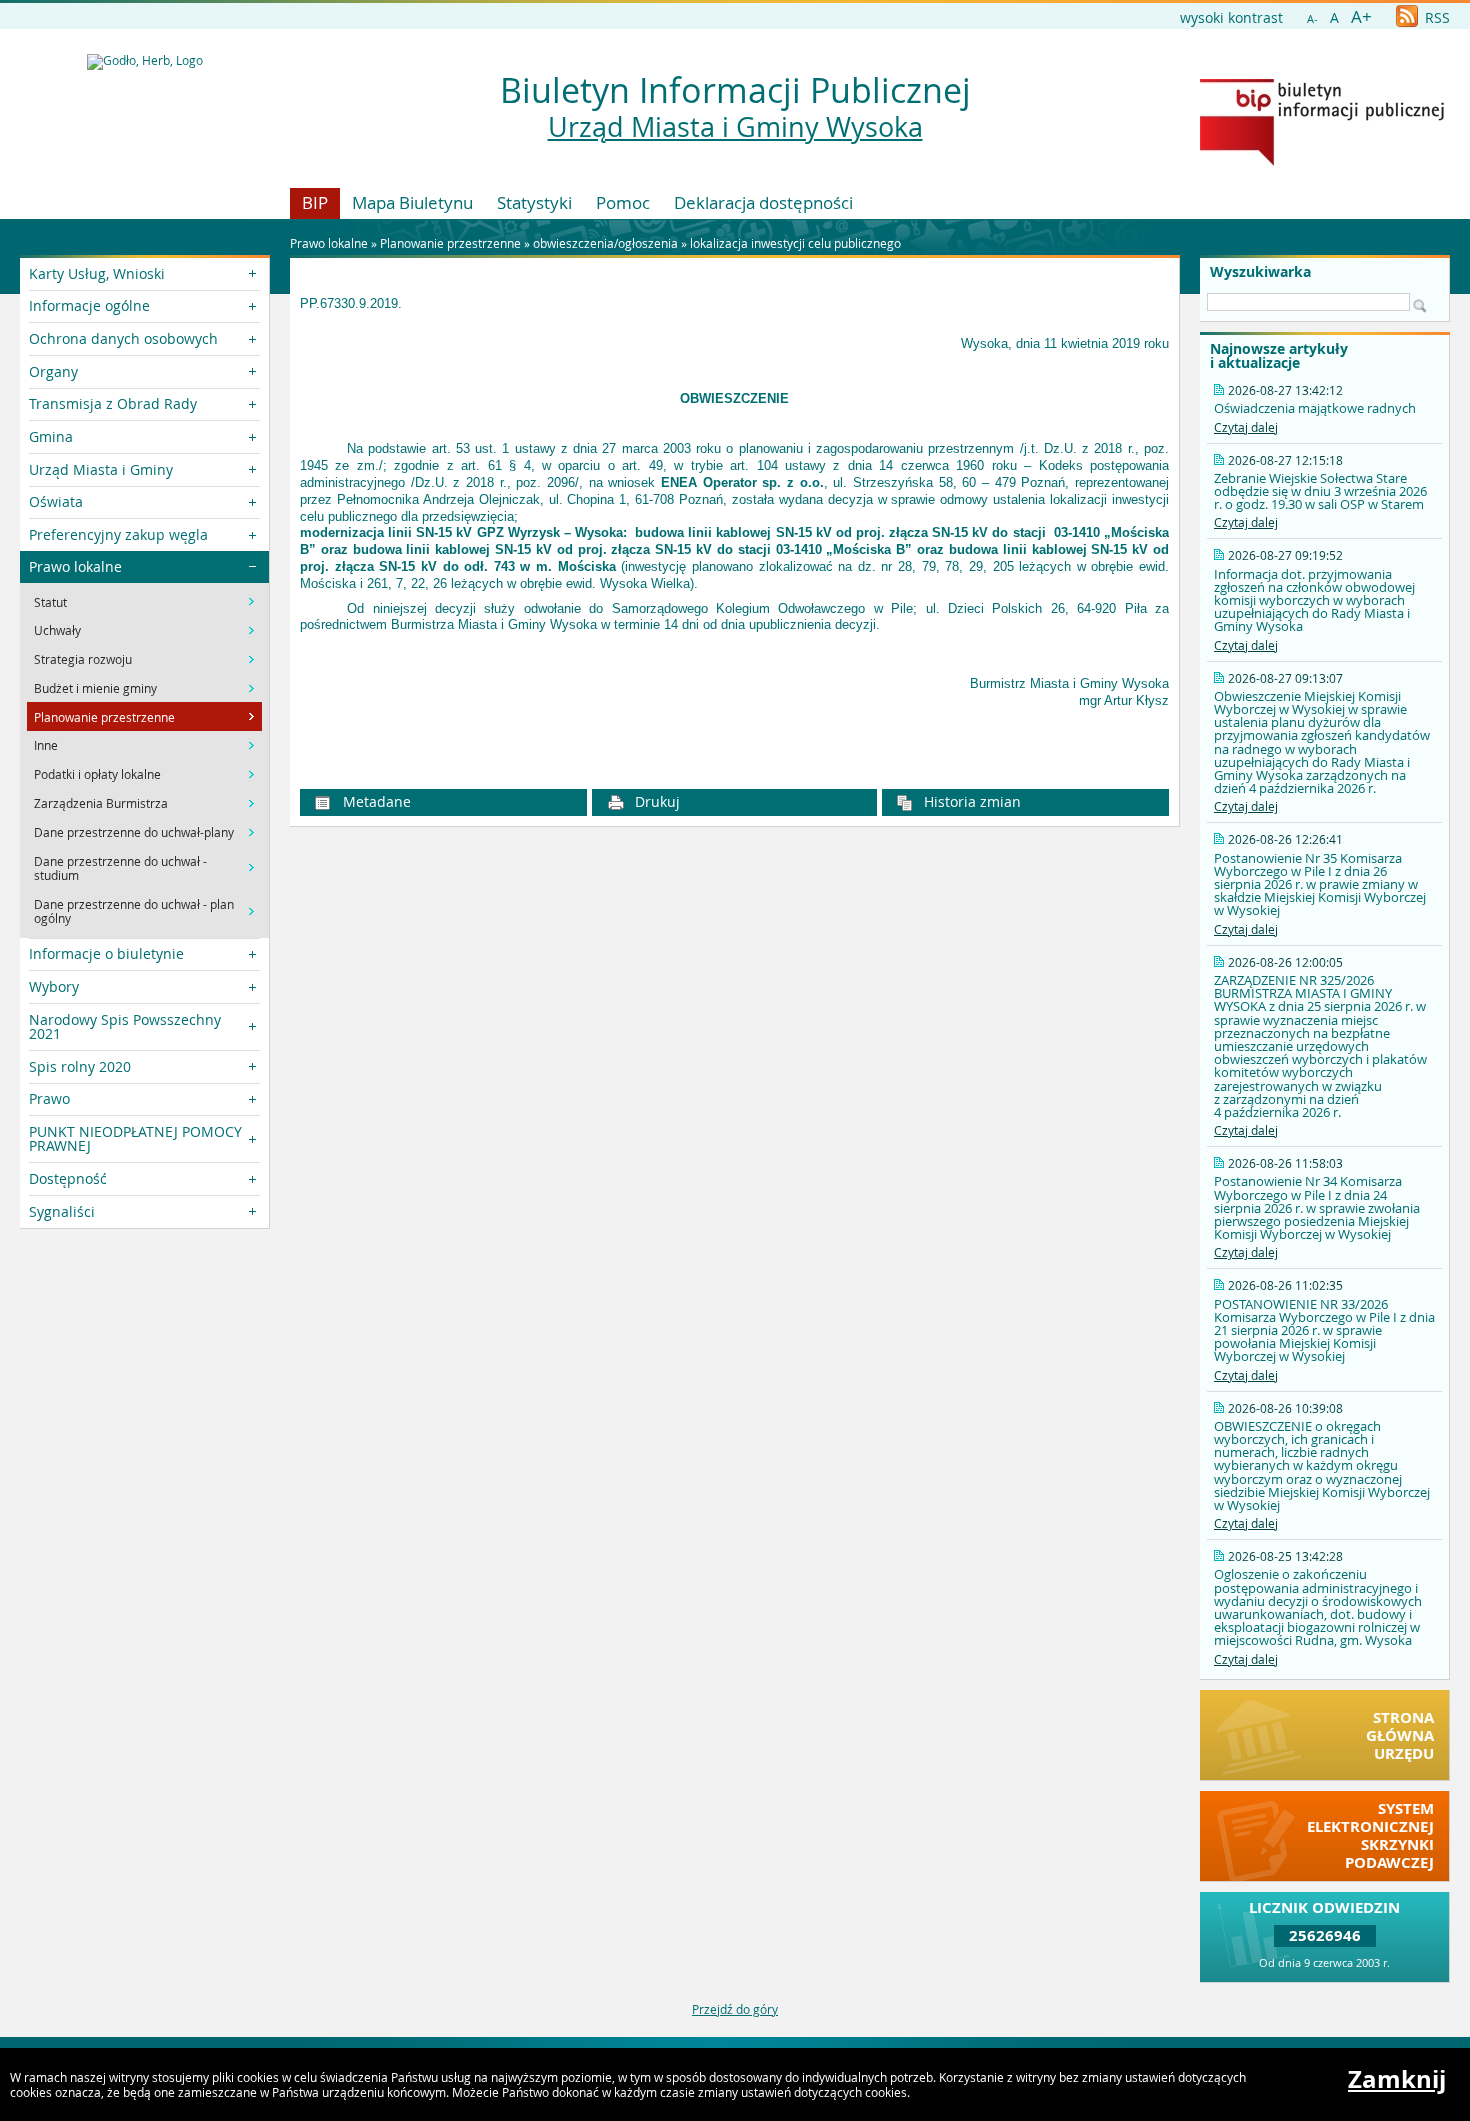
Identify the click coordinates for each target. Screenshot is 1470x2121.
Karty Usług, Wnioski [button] (97, 273)
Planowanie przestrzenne (450, 243)
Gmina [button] (51, 436)
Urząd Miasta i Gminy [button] (101, 469)
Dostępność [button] (68, 1178)
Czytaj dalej (1246, 427)
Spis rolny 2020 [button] (80, 1066)
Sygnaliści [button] (62, 1211)
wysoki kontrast (1231, 17)
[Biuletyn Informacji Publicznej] (1322, 161)
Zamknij (1397, 2079)
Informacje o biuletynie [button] (106, 953)
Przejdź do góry (735, 2009)
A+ (1361, 16)
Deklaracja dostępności (763, 202)
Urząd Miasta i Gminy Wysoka (735, 127)
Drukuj (655, 801)
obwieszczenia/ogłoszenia (607, 243)
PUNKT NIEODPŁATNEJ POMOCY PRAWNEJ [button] (135, 1138)
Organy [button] (53, 371)
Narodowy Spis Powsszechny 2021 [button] (125, 1026)
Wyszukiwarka (1260, 272)
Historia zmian (970, 801)
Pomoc (623, 202)
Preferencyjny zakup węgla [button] (118, 534)
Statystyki (534, 202)
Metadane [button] (375, 801)
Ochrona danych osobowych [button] (123, 338)
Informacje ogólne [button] (89, 305)
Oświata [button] (56, 501)
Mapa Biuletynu (412, 202)
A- (1312, 18)
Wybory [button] (54, 986)
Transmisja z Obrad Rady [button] (113, 403)
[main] (734, 526)
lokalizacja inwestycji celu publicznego (795, 243)
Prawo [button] (49, 1098)
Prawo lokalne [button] (75, 566)
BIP (315, 202)
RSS (1435, 17)
